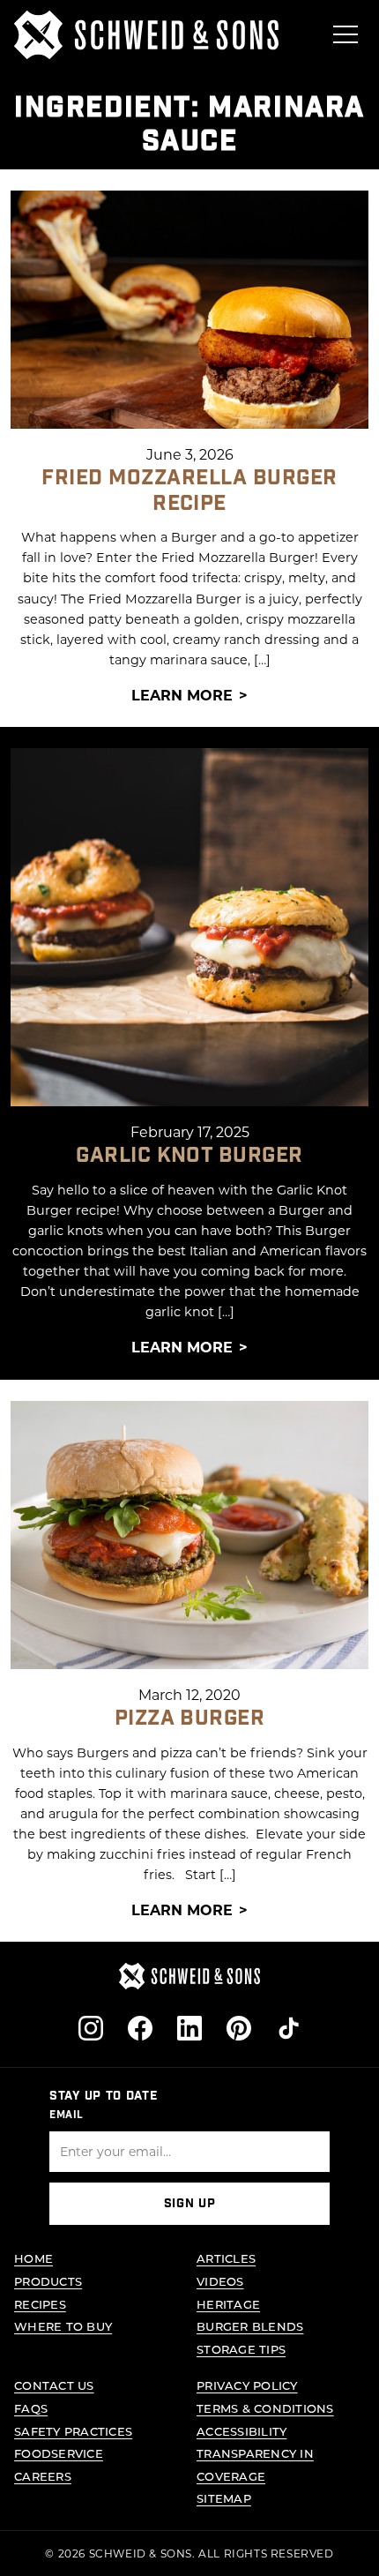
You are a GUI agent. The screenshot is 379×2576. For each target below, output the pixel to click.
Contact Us (54, 2385)
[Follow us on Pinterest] (239, 2028)
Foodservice (59, 2453)
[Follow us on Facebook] (140, 2028)
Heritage (228, 2304)
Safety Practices (73, 2431)
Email (67, 2115)
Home (33, 2258)
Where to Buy (63, 2326)
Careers (43, 2476)
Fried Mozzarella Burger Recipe (189, 490)
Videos (220, 2281)
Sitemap (224, 2498)
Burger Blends (250, 2326)
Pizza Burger (190, 1718)
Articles (226, 2258)
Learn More (182, 695)
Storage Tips (241, 2349)
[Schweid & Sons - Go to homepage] (146, 35)
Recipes (40, 2304)
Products (48, 2281)
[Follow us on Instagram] (91, 2028)
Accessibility (242, 2431)
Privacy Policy (247, 2385)
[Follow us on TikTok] (288, 2028)
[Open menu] (346, 34)
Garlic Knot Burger (189, 1155)
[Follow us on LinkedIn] (189, 2028)
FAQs (31, 2408)
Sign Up (190, 2204)
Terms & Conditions (265, 2408)
